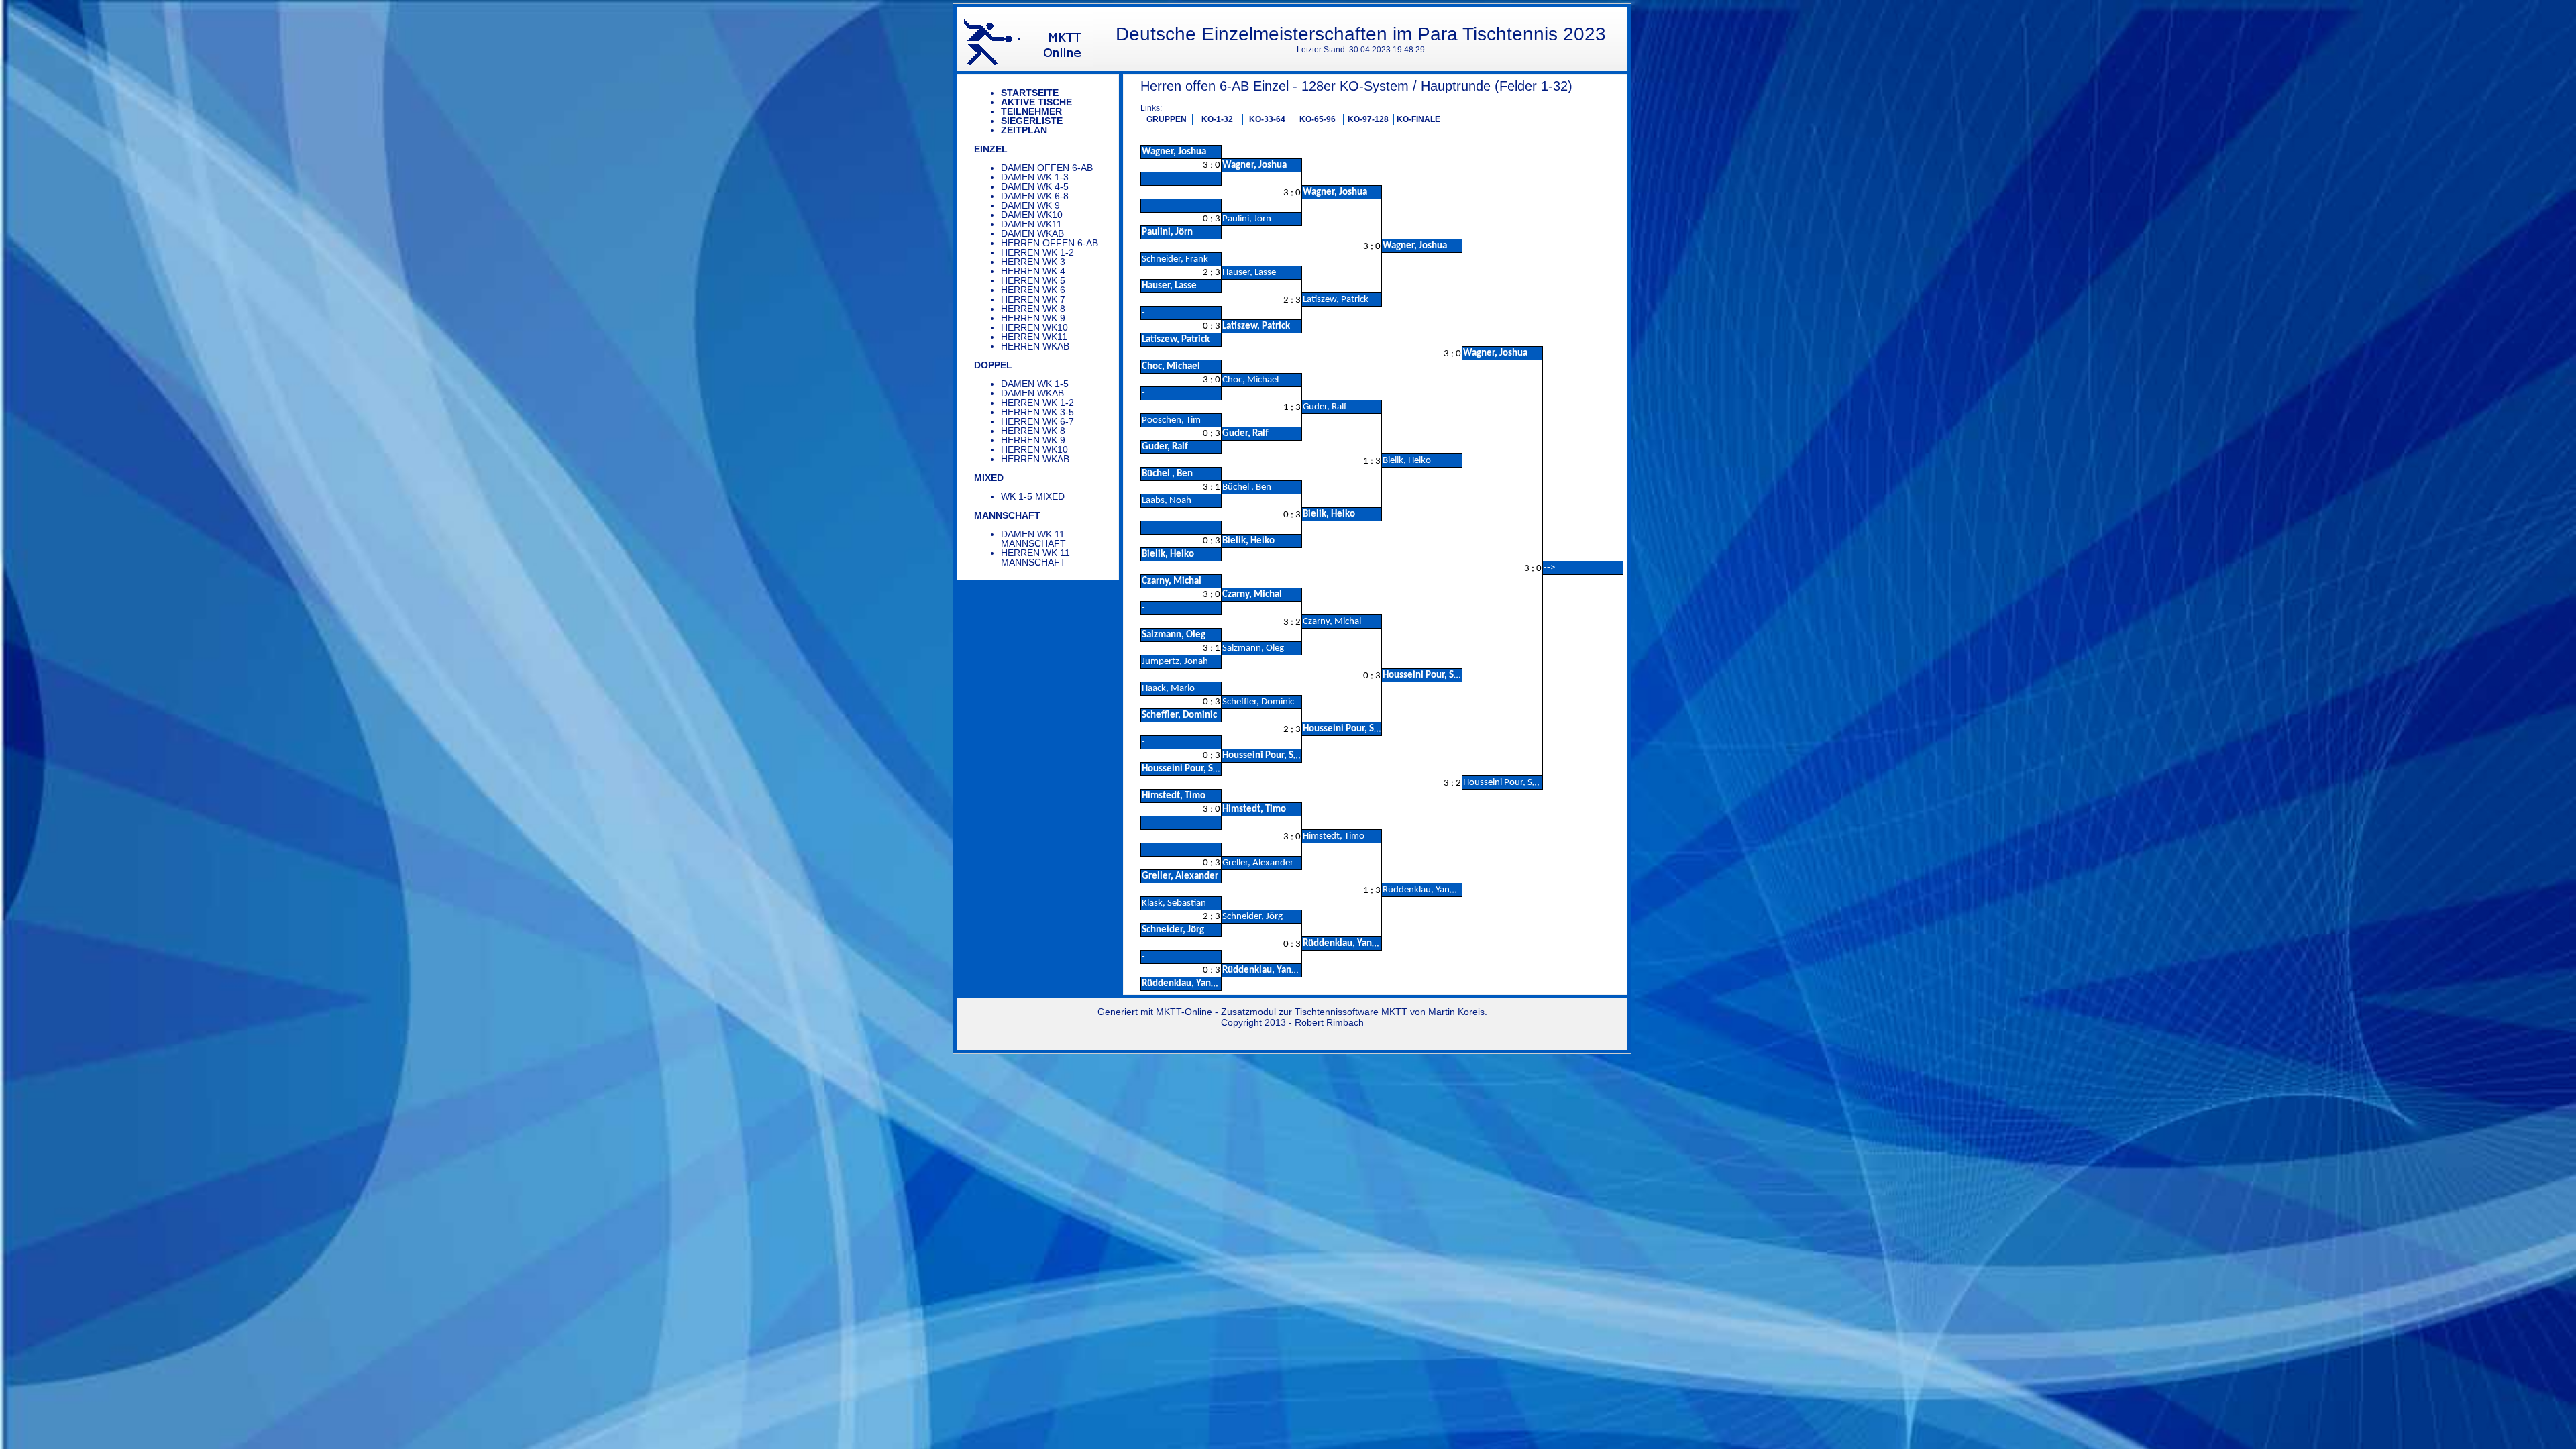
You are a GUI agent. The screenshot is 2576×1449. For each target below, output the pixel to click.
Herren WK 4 (1033, 271)
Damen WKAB (1032, 233)
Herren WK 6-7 (1037, 421)
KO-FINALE (1418, 119)
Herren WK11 (1034, 337)
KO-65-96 (1318, 119)
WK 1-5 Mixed (1033, 496)
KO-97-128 (1368, 119)
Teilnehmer (1031, 111)
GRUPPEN (1167, 119)
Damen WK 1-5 (1035, 384)
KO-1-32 (1217, 119)
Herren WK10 (1034, 327)
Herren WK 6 (1033, 290)
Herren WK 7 (1033, 299)
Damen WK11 (1031, 224)
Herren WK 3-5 (1037, 412)
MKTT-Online (1184, 1012)
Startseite (1030, 93)
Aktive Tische (1036, 102)
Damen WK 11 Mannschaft (1033, 539)
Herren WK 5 (1033, 280)
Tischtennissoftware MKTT (1351, 1012)
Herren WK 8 (1033, 309)
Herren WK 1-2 (1037, 252)
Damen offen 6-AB (1047, 168)
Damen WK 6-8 (1035, 196)
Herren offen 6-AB (1050, 243)
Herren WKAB (1035, 346)
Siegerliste (1032, 121)
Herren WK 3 (1033, 262)
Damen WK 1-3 (1035, 177)
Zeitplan (1024, 130)
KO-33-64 (1267, 119)
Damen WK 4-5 (1035, 186)
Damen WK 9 (1030, 205)
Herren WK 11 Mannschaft (1035, 557)
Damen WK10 (1032, 215)
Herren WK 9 (1033, 318)
